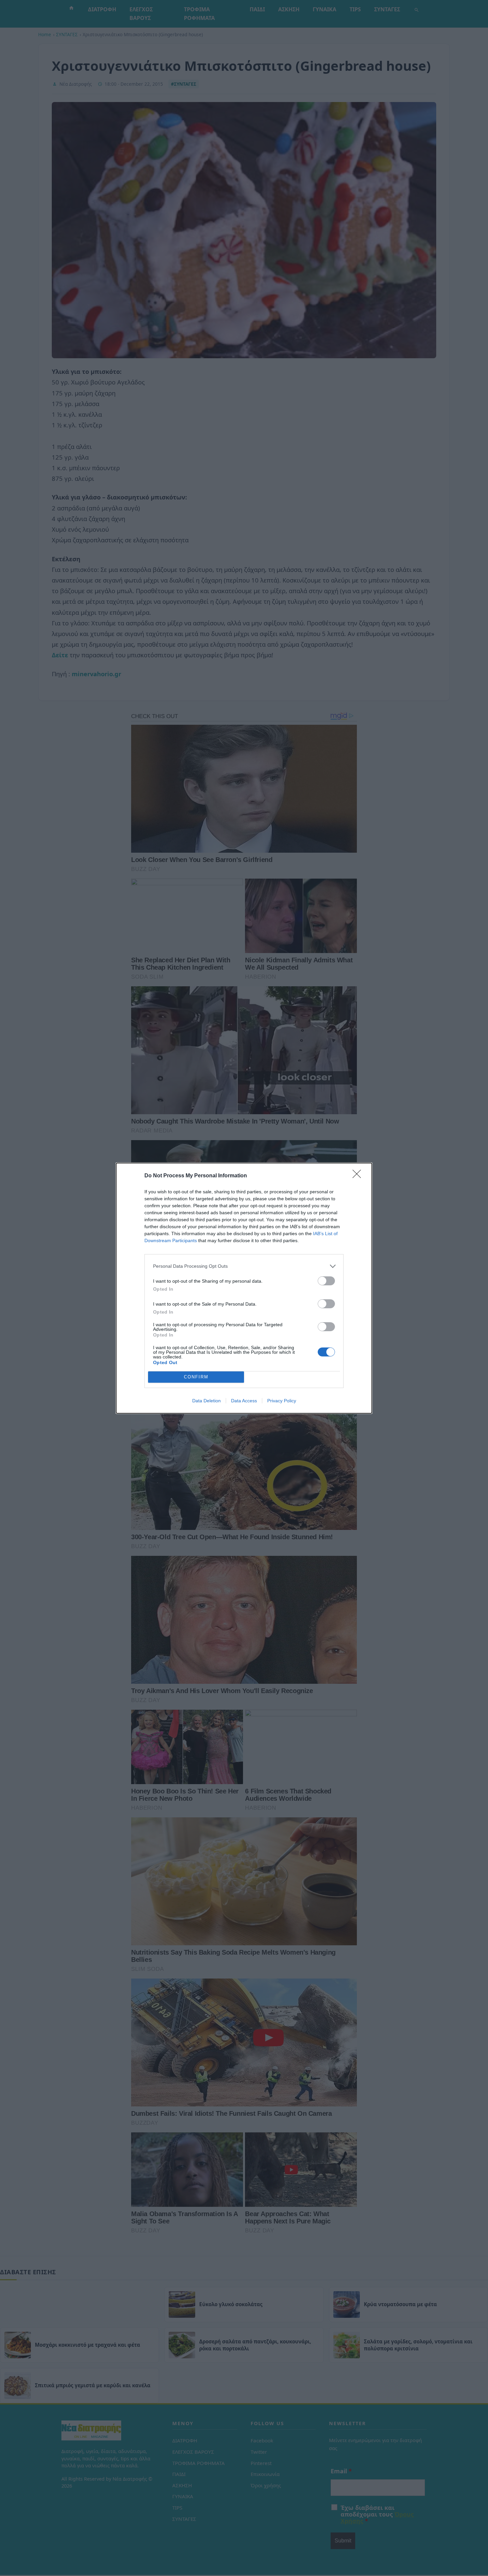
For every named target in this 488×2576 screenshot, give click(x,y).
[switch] (326, 1281)
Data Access (244, 1401)
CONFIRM (196, 1377)
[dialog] (244, 1288)
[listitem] (244, 1266)
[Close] (359, 1176)
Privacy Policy (282, 1401)
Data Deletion (206, 1401)
